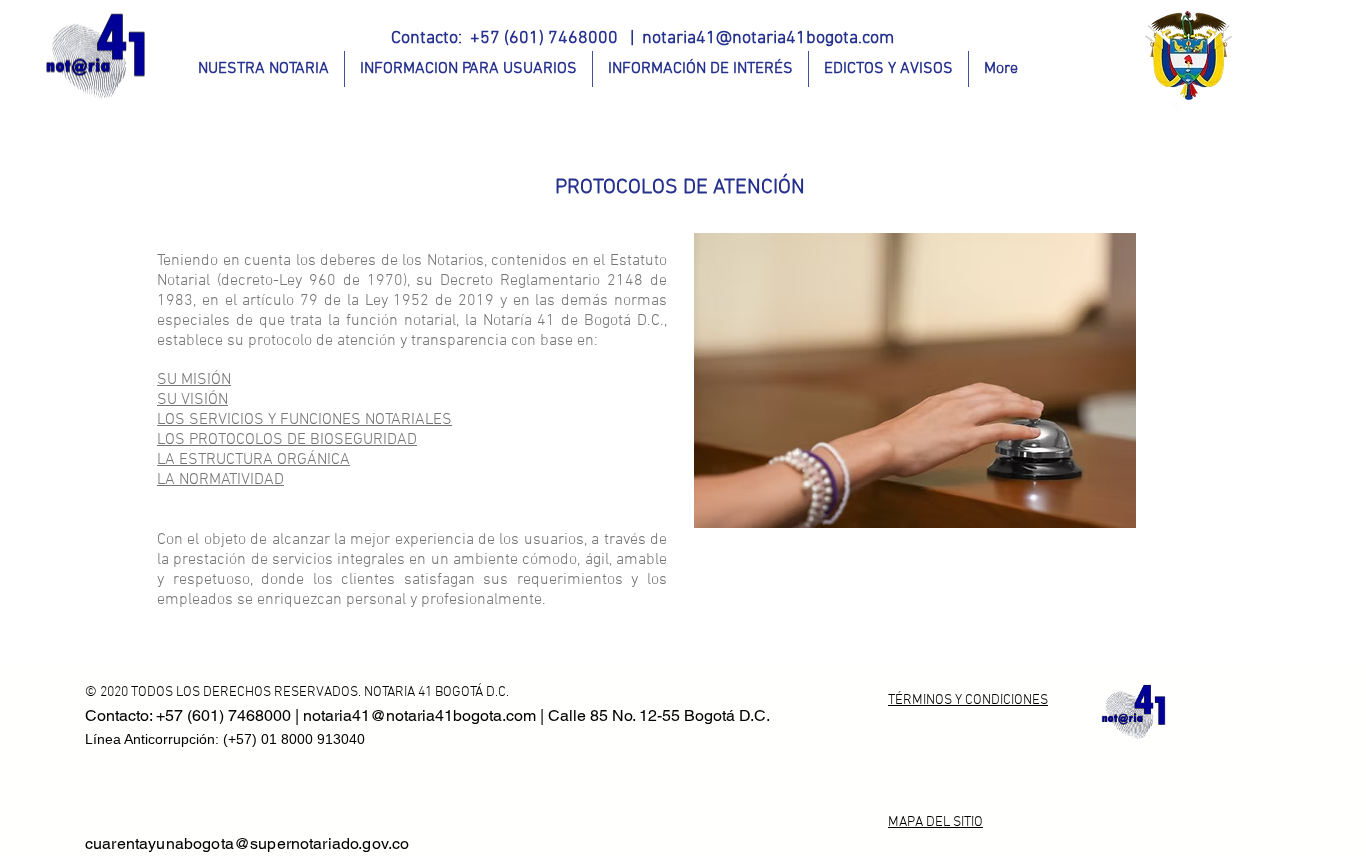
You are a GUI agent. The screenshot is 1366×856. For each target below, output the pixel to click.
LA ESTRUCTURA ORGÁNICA (253, 460)
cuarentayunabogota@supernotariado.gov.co (247, 843)
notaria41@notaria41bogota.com (768, 38)
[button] (263, 69)
